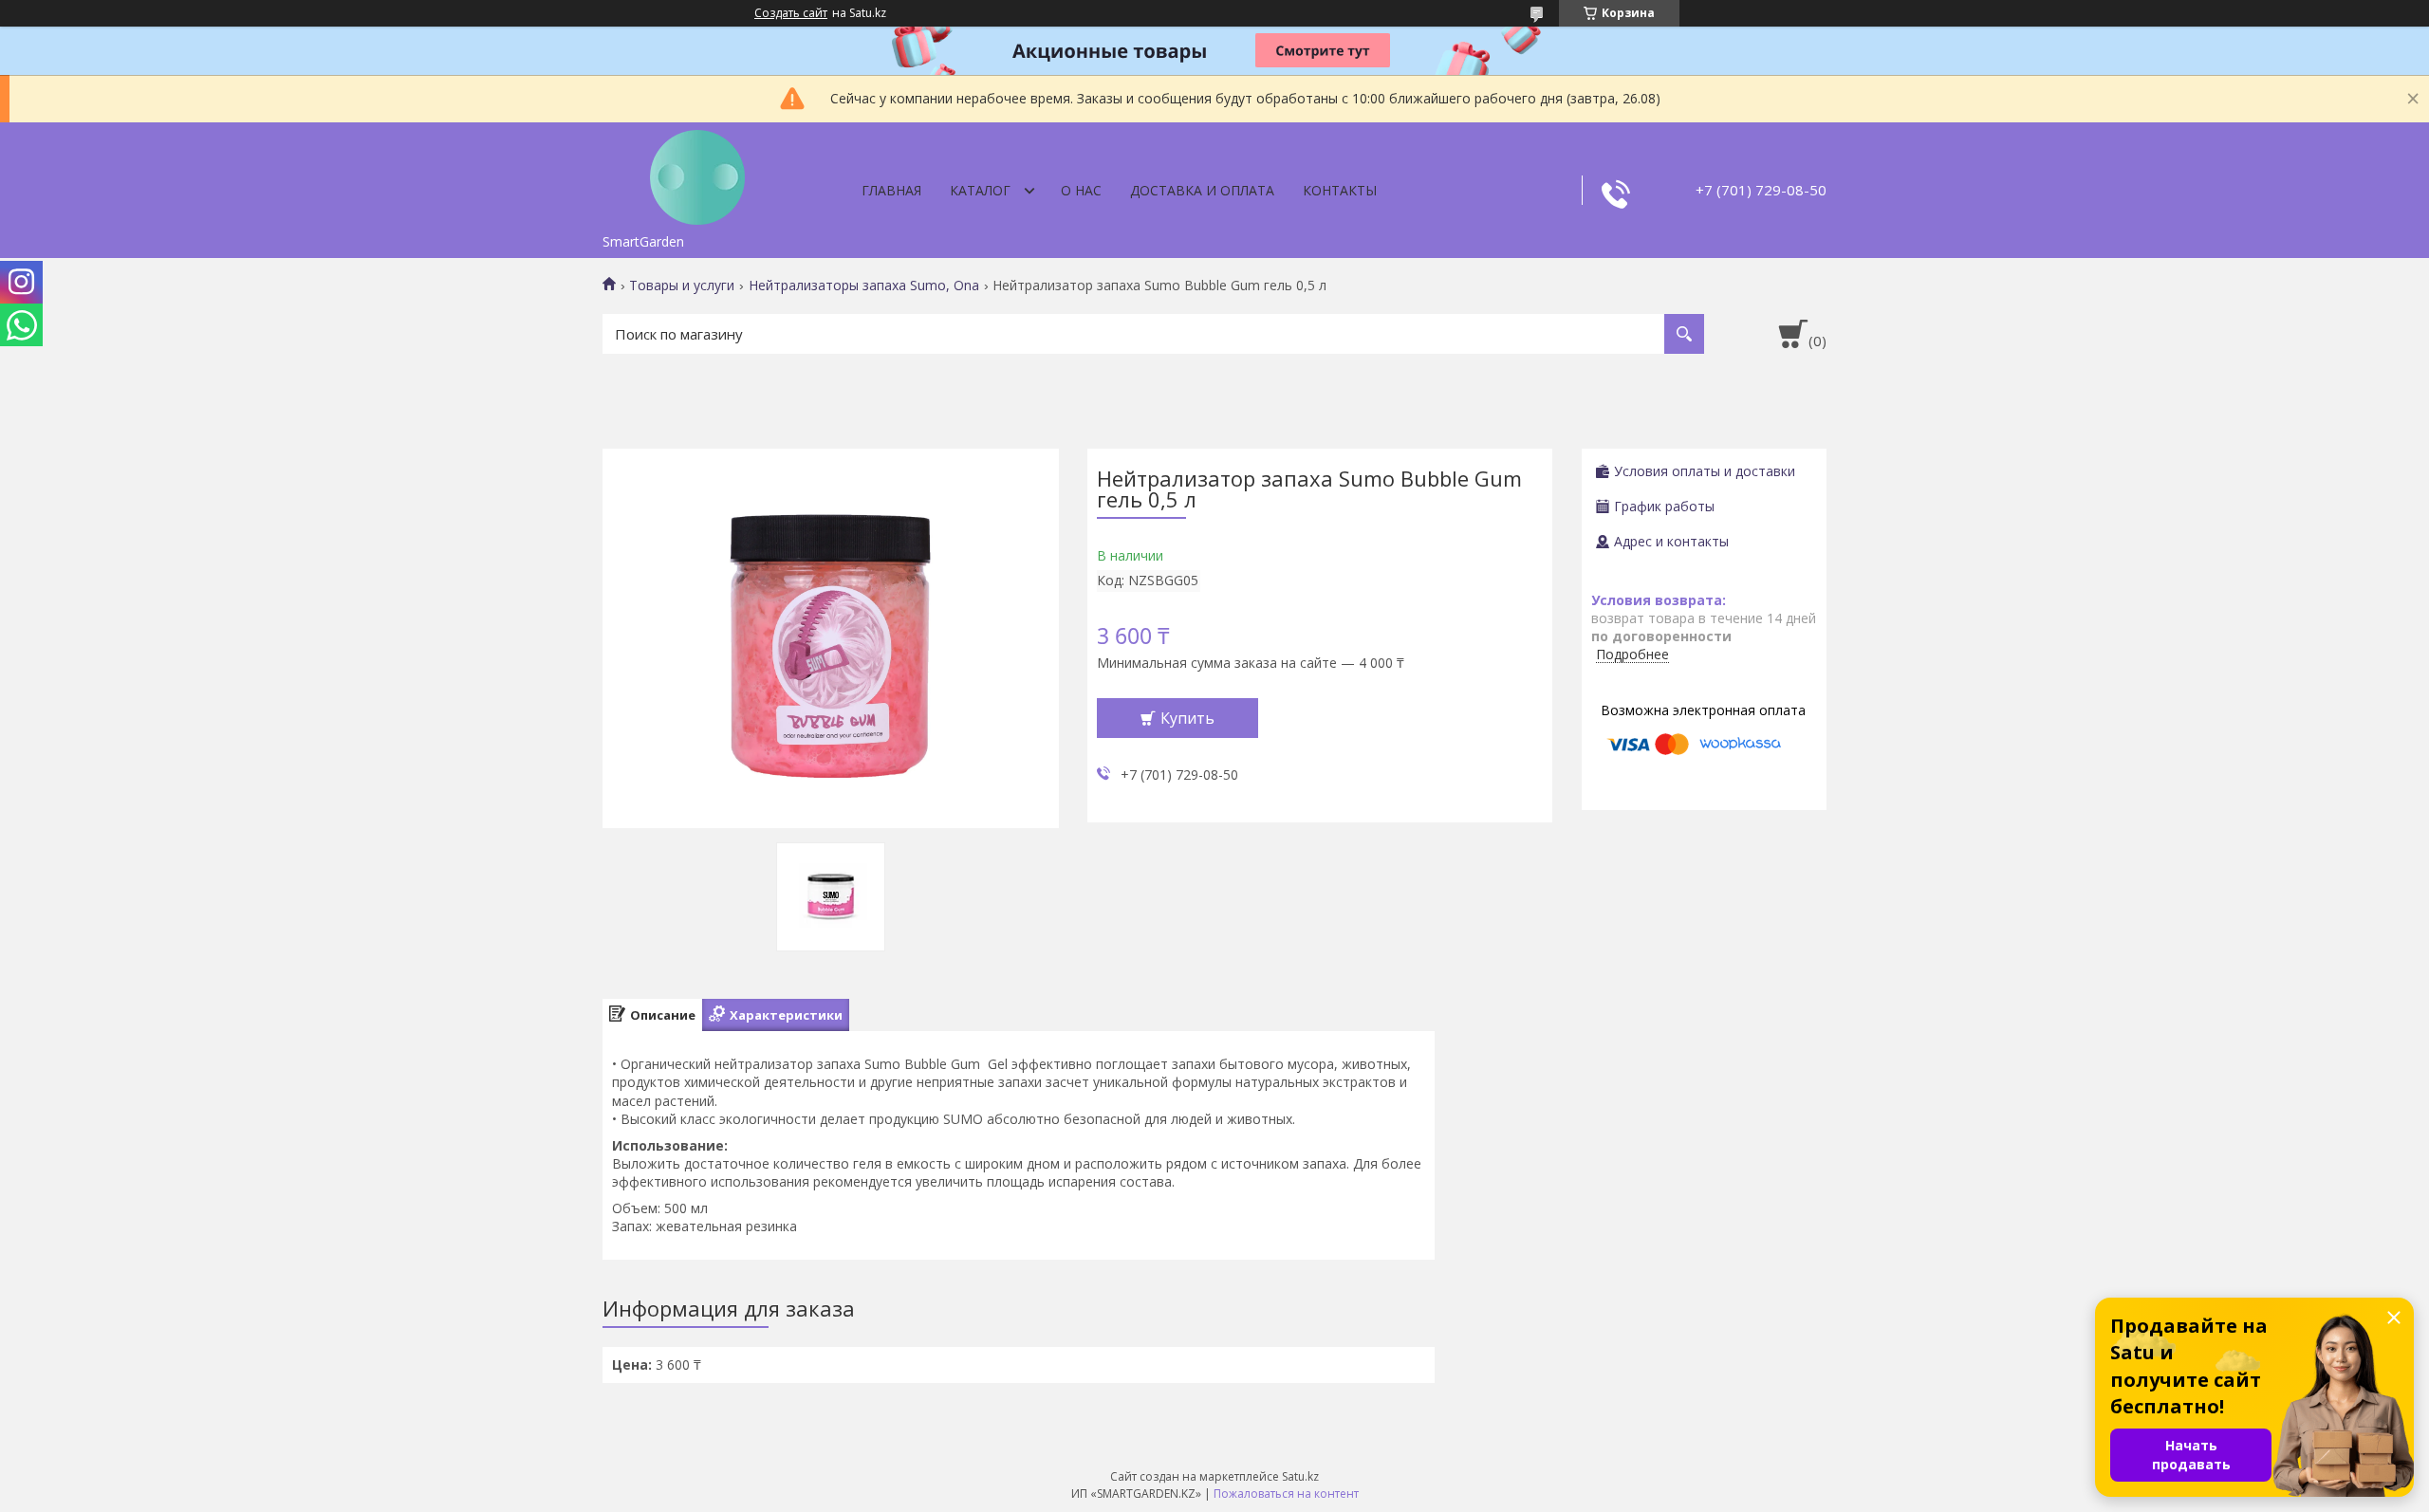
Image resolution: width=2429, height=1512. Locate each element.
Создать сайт (791, 13)
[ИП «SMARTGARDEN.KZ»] (697, 174)
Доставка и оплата (1202, 190)
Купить (1187, 718)
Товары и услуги (682, 286)
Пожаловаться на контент (1286, 1494)
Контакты (1340, 190)
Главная (891, 190)
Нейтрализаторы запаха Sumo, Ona (864, 286)
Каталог (980, 190)
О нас (1081, 190)
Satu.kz (1300, 1476)
